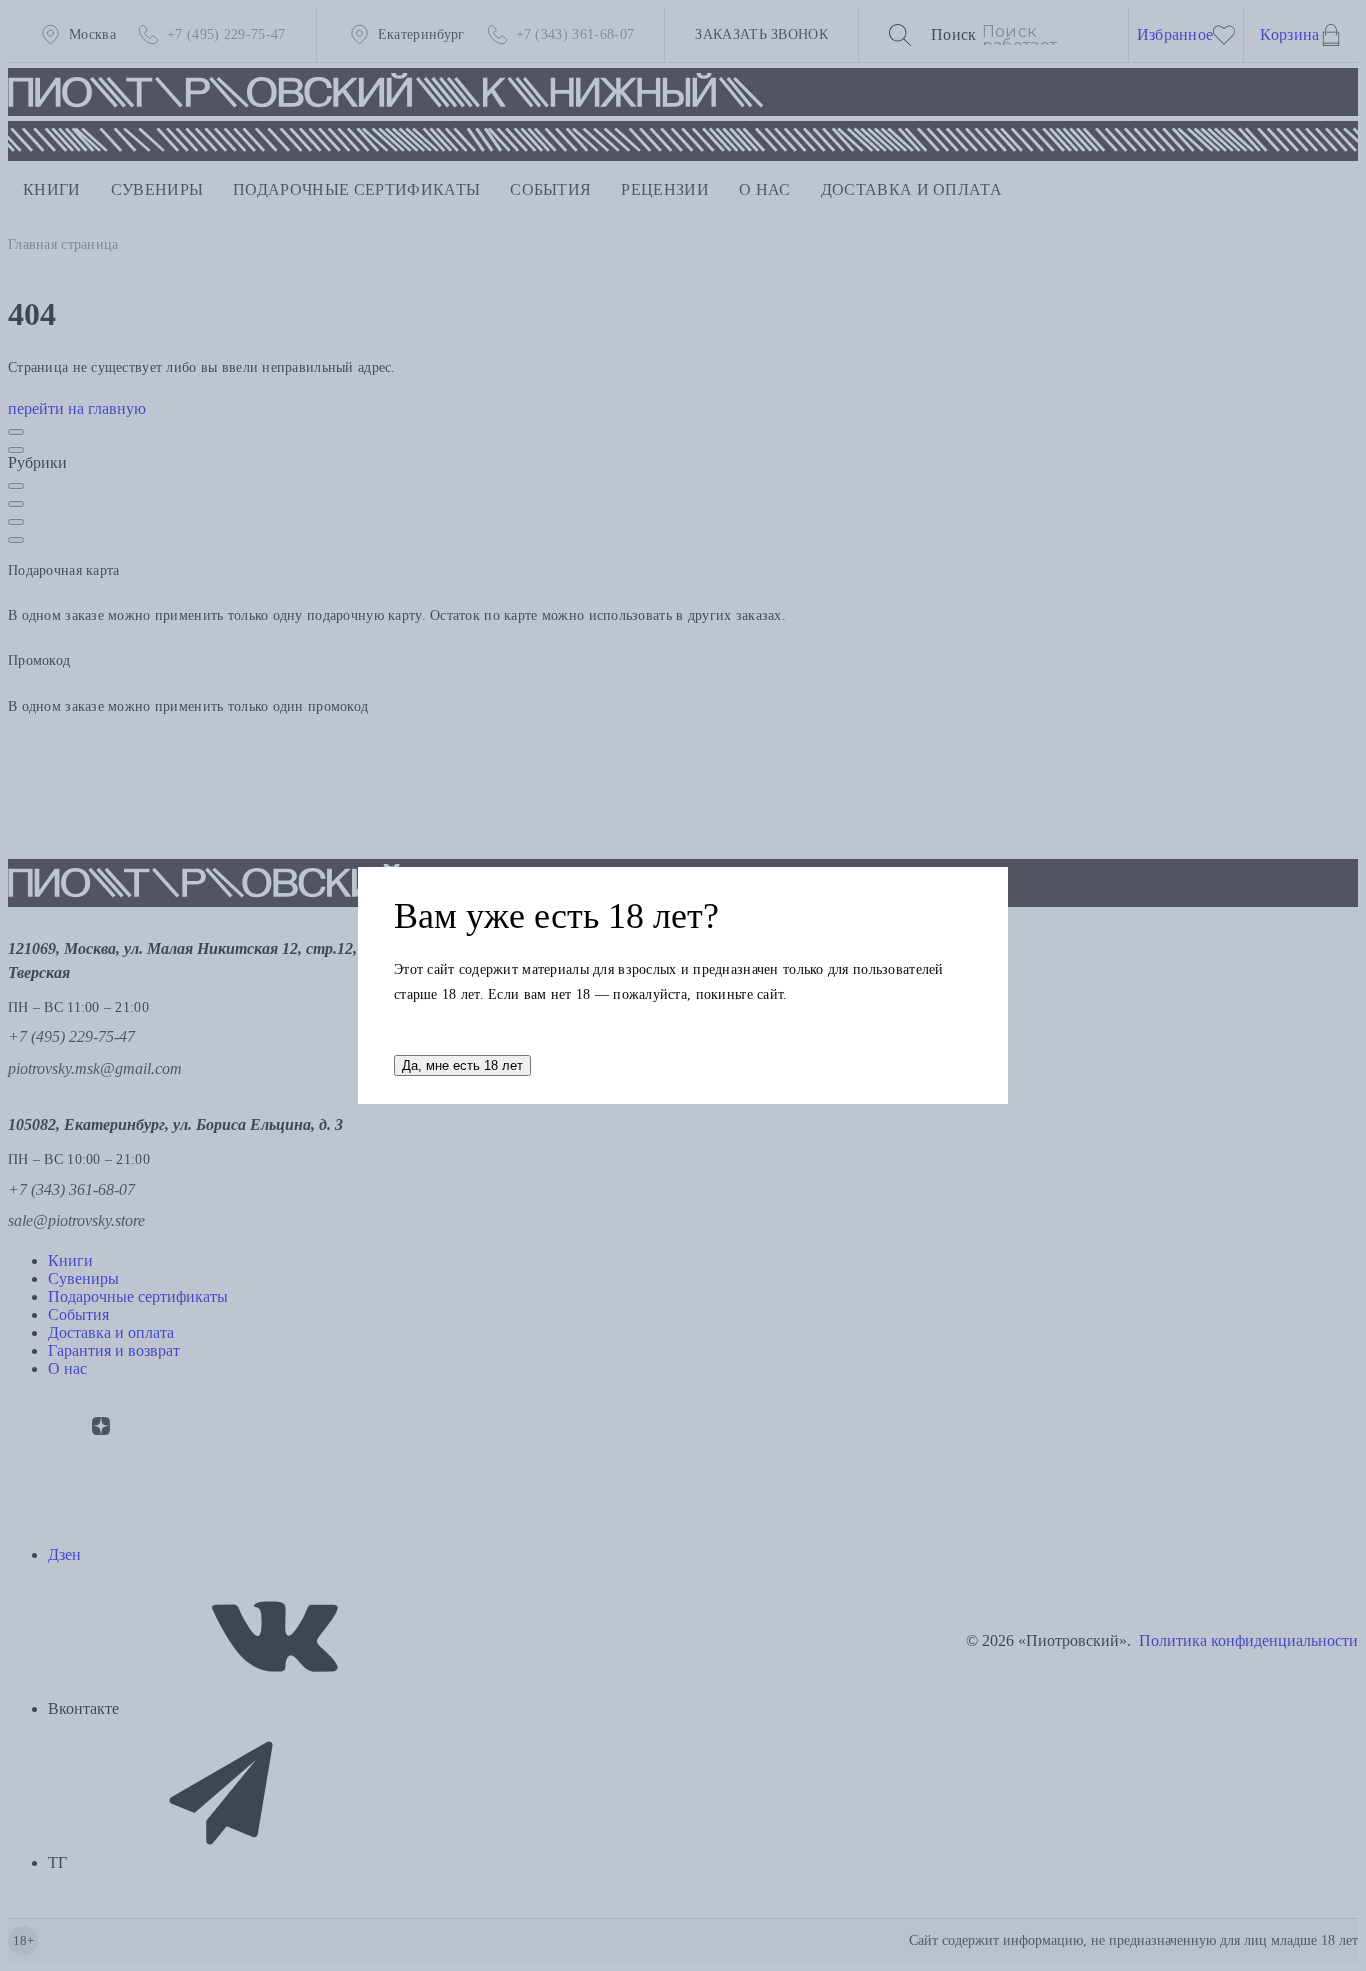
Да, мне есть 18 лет (462, 1065)
